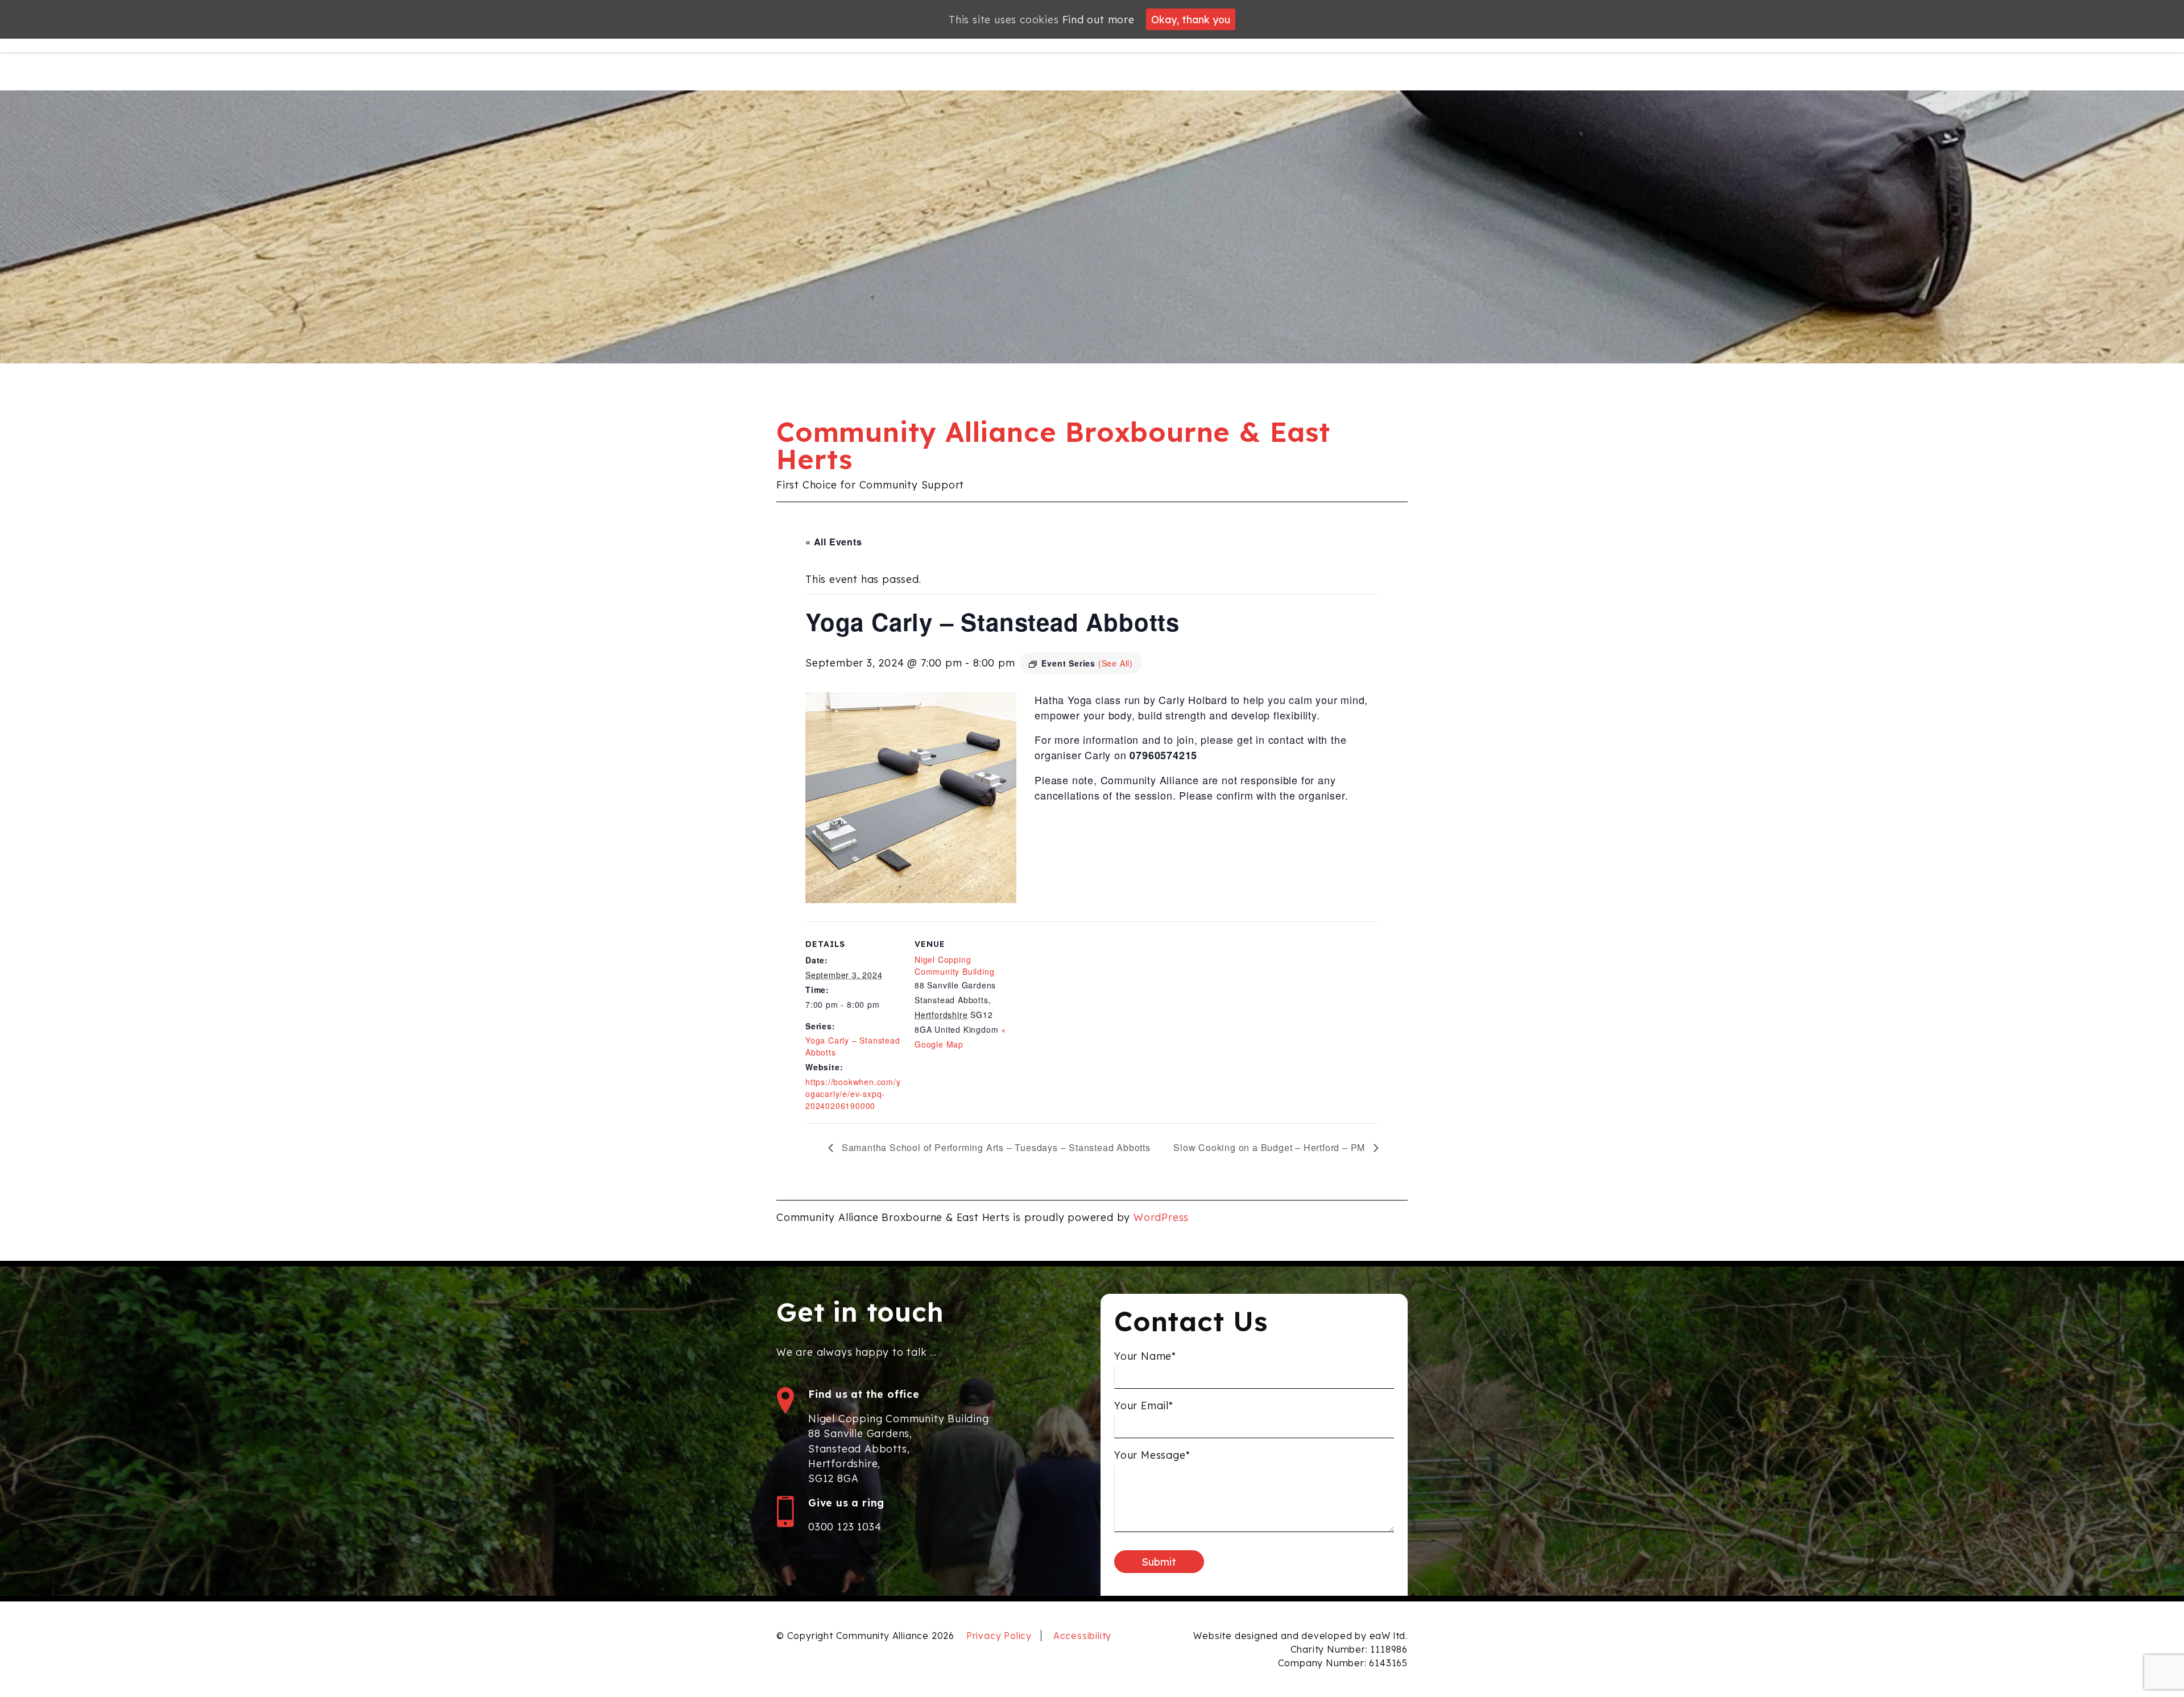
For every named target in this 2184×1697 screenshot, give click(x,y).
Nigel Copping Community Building (954, 965)
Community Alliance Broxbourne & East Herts (1053, 445)
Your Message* (1152, 1455)
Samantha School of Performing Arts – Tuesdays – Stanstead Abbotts (995, 1147)
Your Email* (1144, 1405)
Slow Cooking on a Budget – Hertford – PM (1271, 1147)
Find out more (1099, 19)
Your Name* (1145, 1356)
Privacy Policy (999, 1636)
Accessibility (1082, 1636)
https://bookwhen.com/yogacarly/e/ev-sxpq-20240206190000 (853, 1094)
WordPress (1161, 1217)
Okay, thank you (1191, 19)
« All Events (834, 542)
